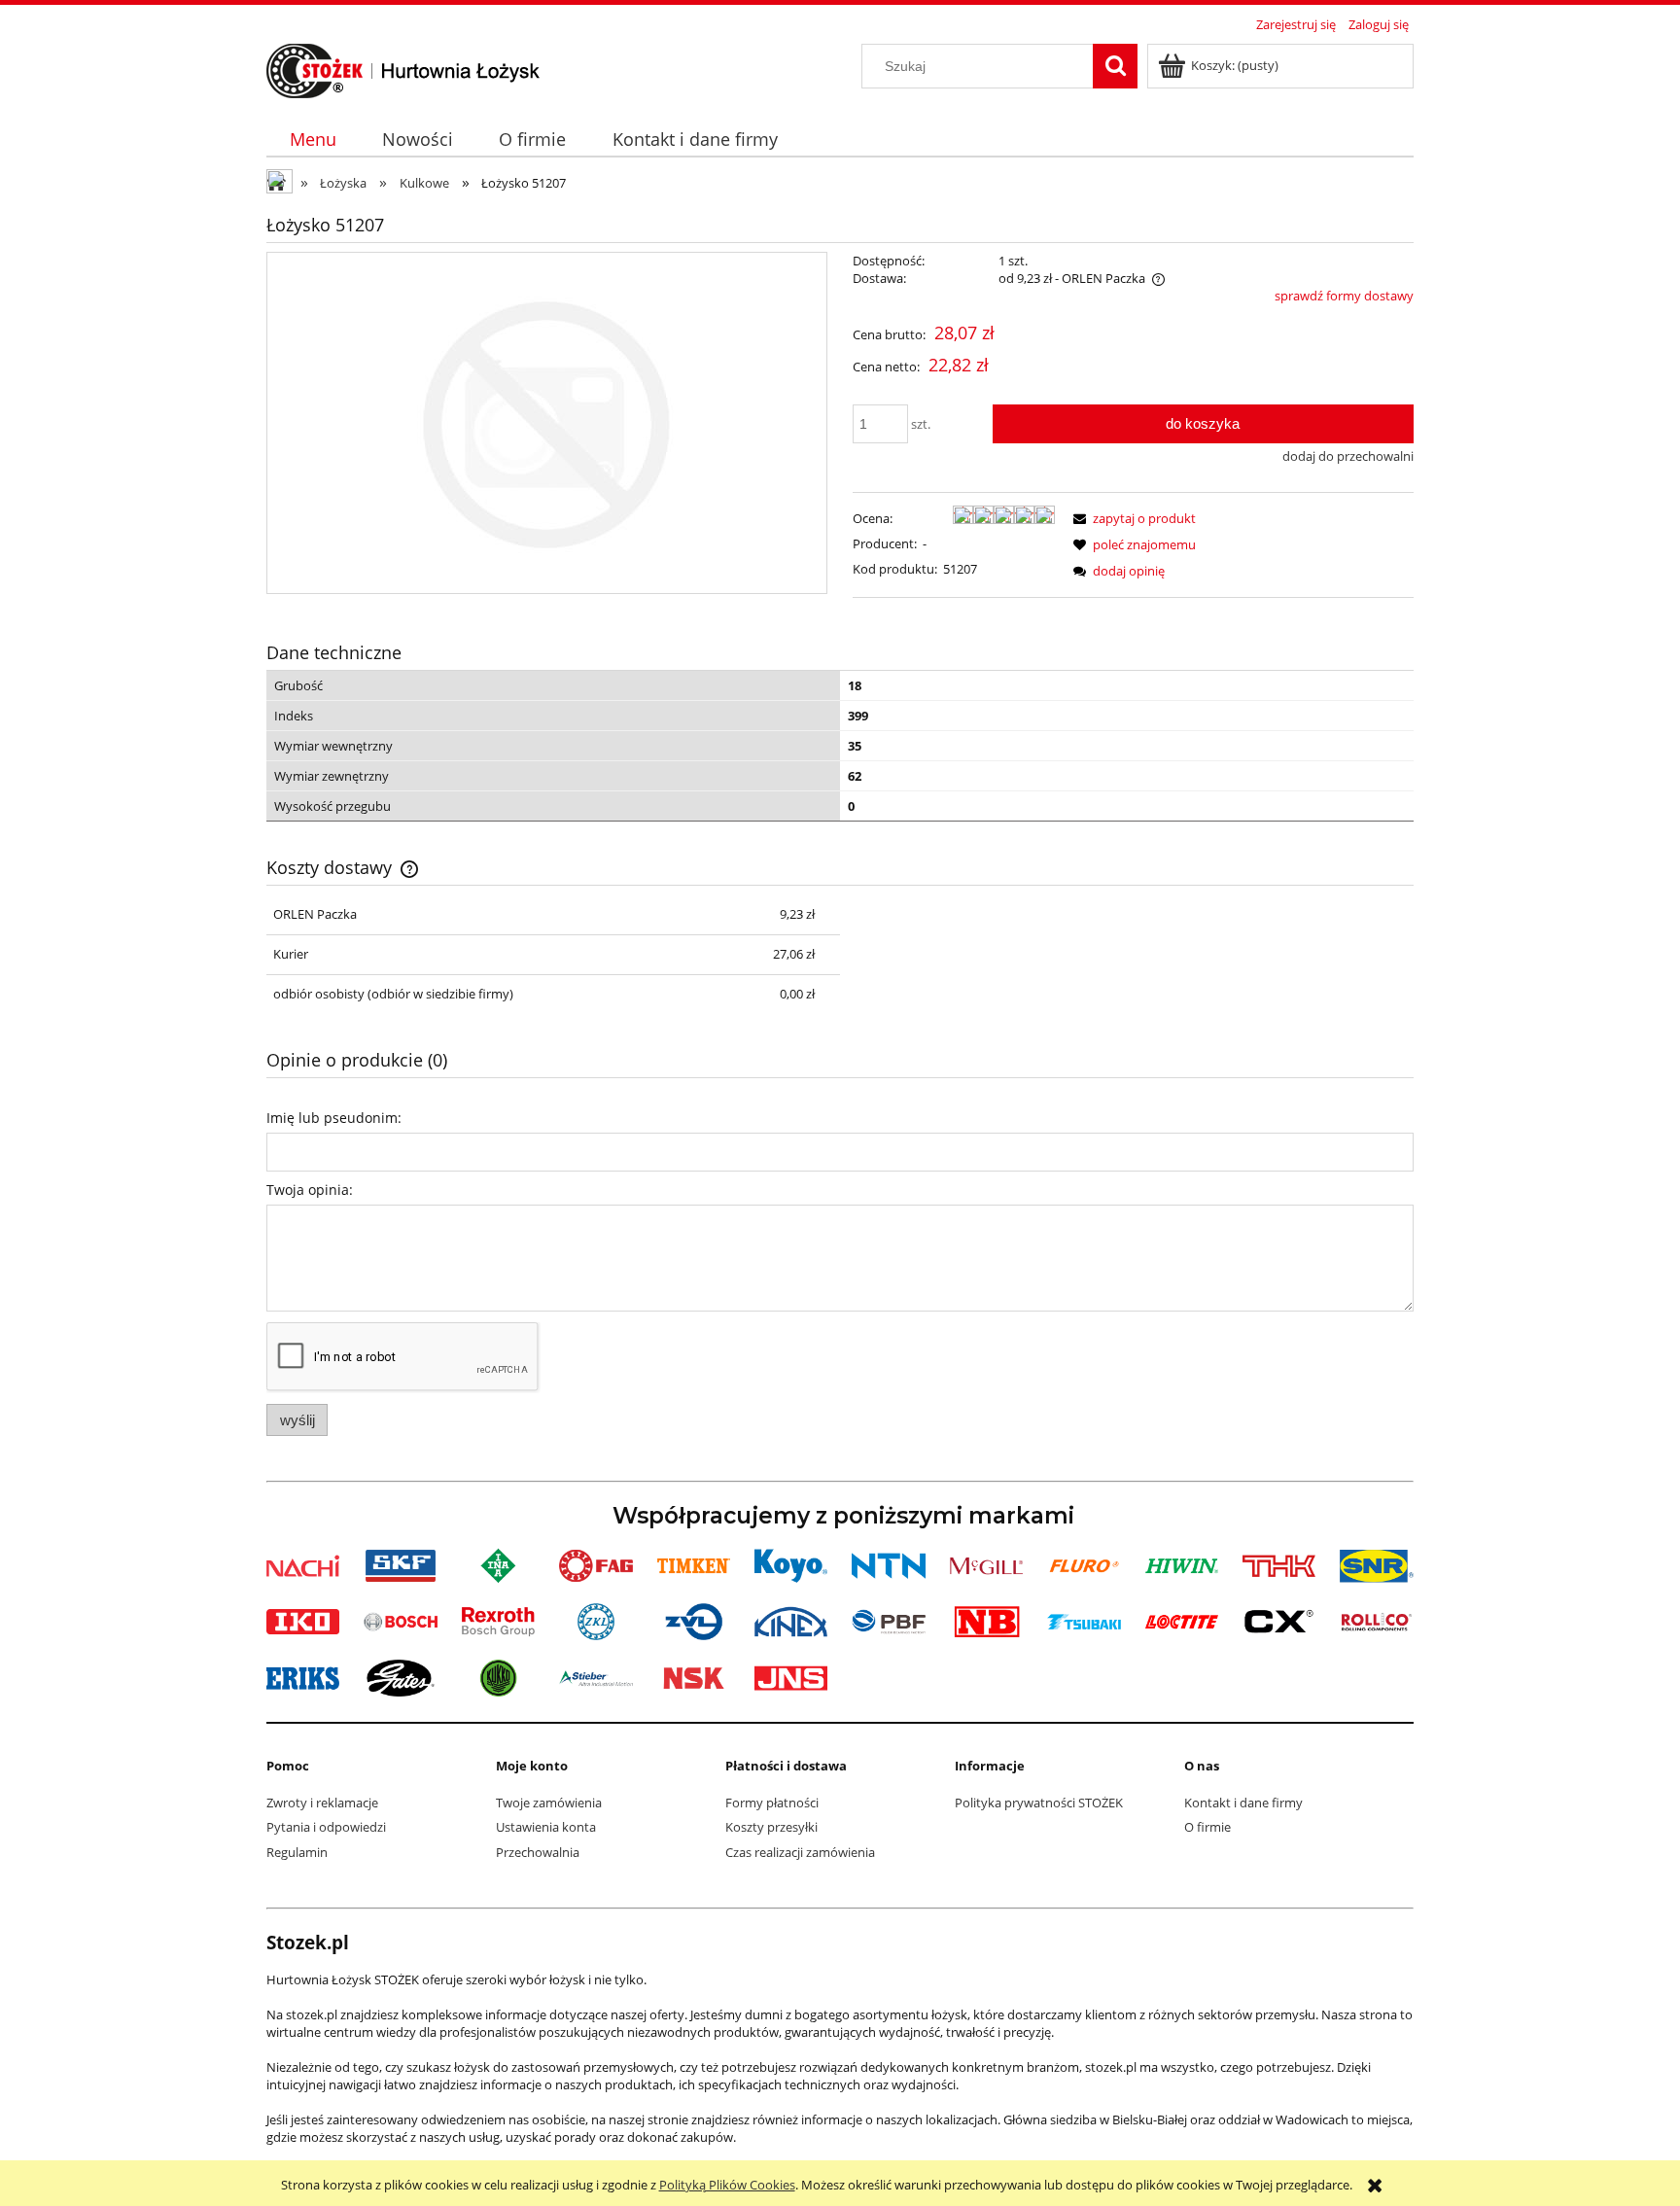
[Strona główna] (403, 68)
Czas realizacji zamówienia (800, 1852)
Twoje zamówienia (549, 1803)
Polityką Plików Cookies (727, 2185)
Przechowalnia (538, 1852)
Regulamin (297, 1852)
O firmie (1207, 1827)
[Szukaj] (1115, 66)
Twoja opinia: (310, 1190)
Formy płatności (772, 1803)
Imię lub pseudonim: (334, 1118)
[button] (1132, 518)
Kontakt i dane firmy (1243, 1803)
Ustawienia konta (546, 1827)
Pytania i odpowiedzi (326, 1827)
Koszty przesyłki (771, 1827)
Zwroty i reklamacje (322, 1803)
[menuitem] (313, 140)
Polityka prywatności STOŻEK (1039, 1803)
